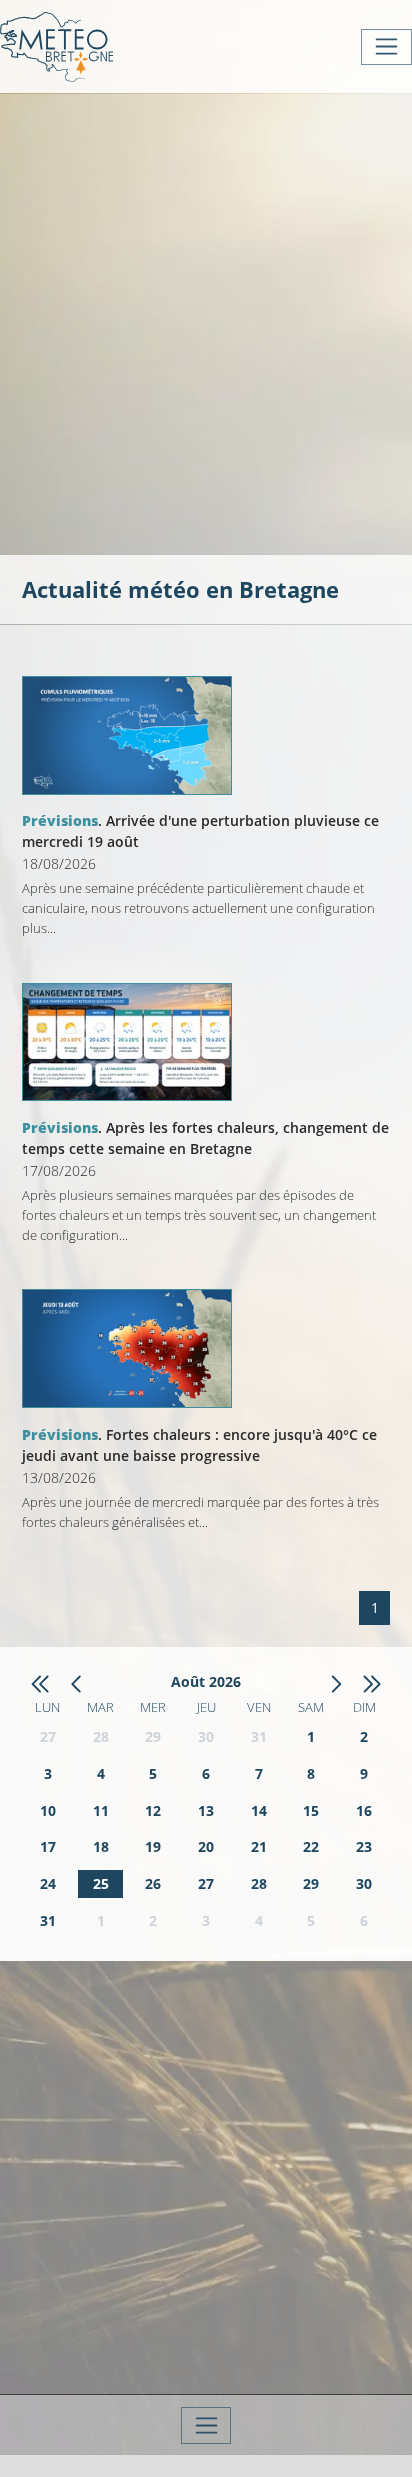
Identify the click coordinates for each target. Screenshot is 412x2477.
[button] (40, 1683)
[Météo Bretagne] (56, 46)
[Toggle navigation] (386, 47)
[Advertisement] (206, 322)
